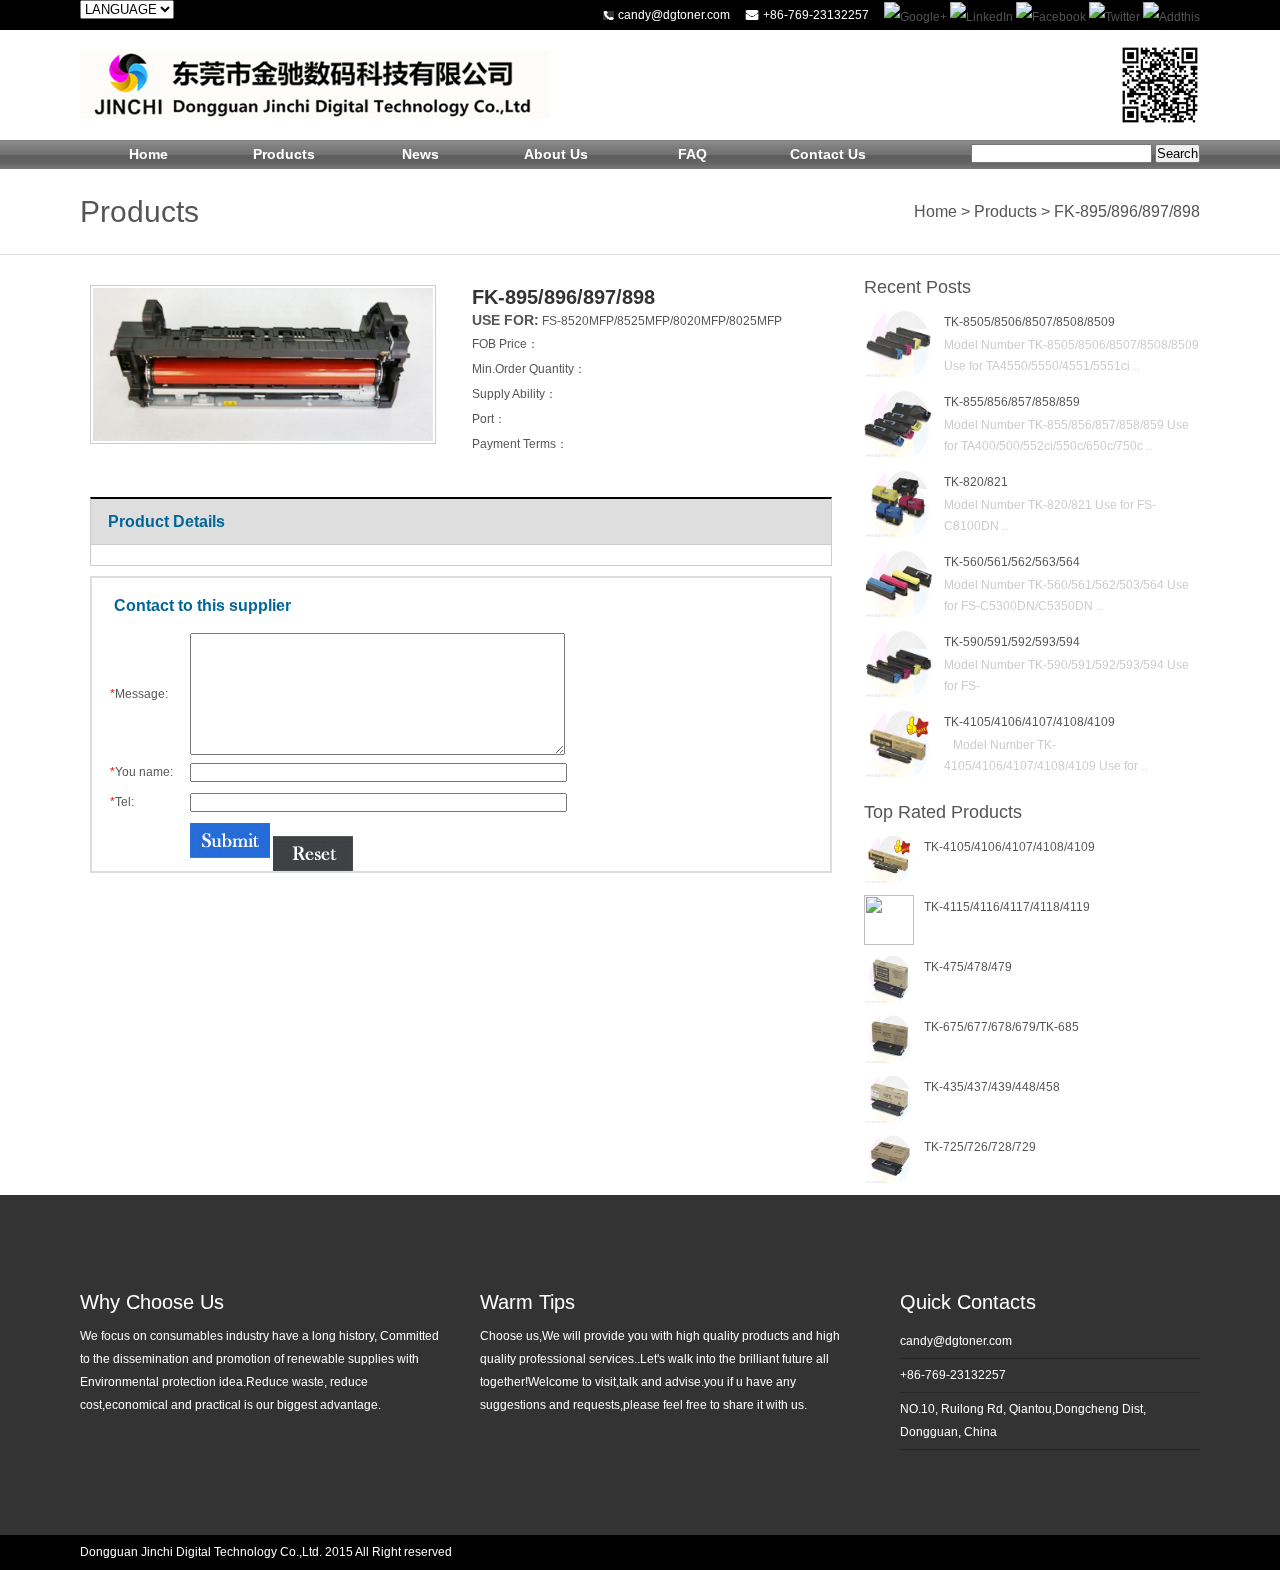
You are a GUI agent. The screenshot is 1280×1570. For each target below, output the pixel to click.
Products (284, 154)
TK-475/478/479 (968, 967)
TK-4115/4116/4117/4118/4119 (1007, 907)
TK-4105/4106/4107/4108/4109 (1029, 722)
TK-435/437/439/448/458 (992, 1087)
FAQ (692, 154)
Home (148, 154)
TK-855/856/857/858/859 (1012, 402)
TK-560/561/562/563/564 (1012, 562)
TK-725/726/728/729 (980, 1147)
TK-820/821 (976, 482)
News (420, 154)
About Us (556, 154)
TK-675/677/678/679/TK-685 (1001, 1027)
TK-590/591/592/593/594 (1012, 642)
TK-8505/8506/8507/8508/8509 (1029, 322)
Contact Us (828, 154)
